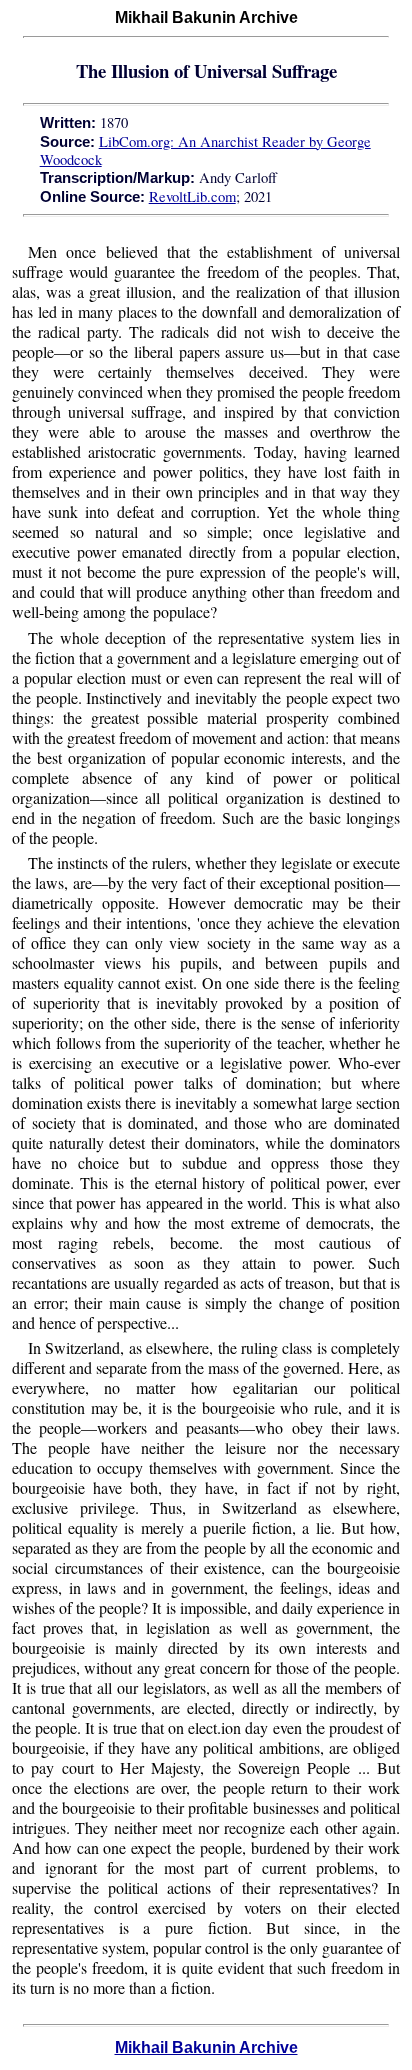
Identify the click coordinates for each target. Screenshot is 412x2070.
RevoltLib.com (192, 196)
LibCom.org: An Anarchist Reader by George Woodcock (205, 150)
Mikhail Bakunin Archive (206, 2047)
